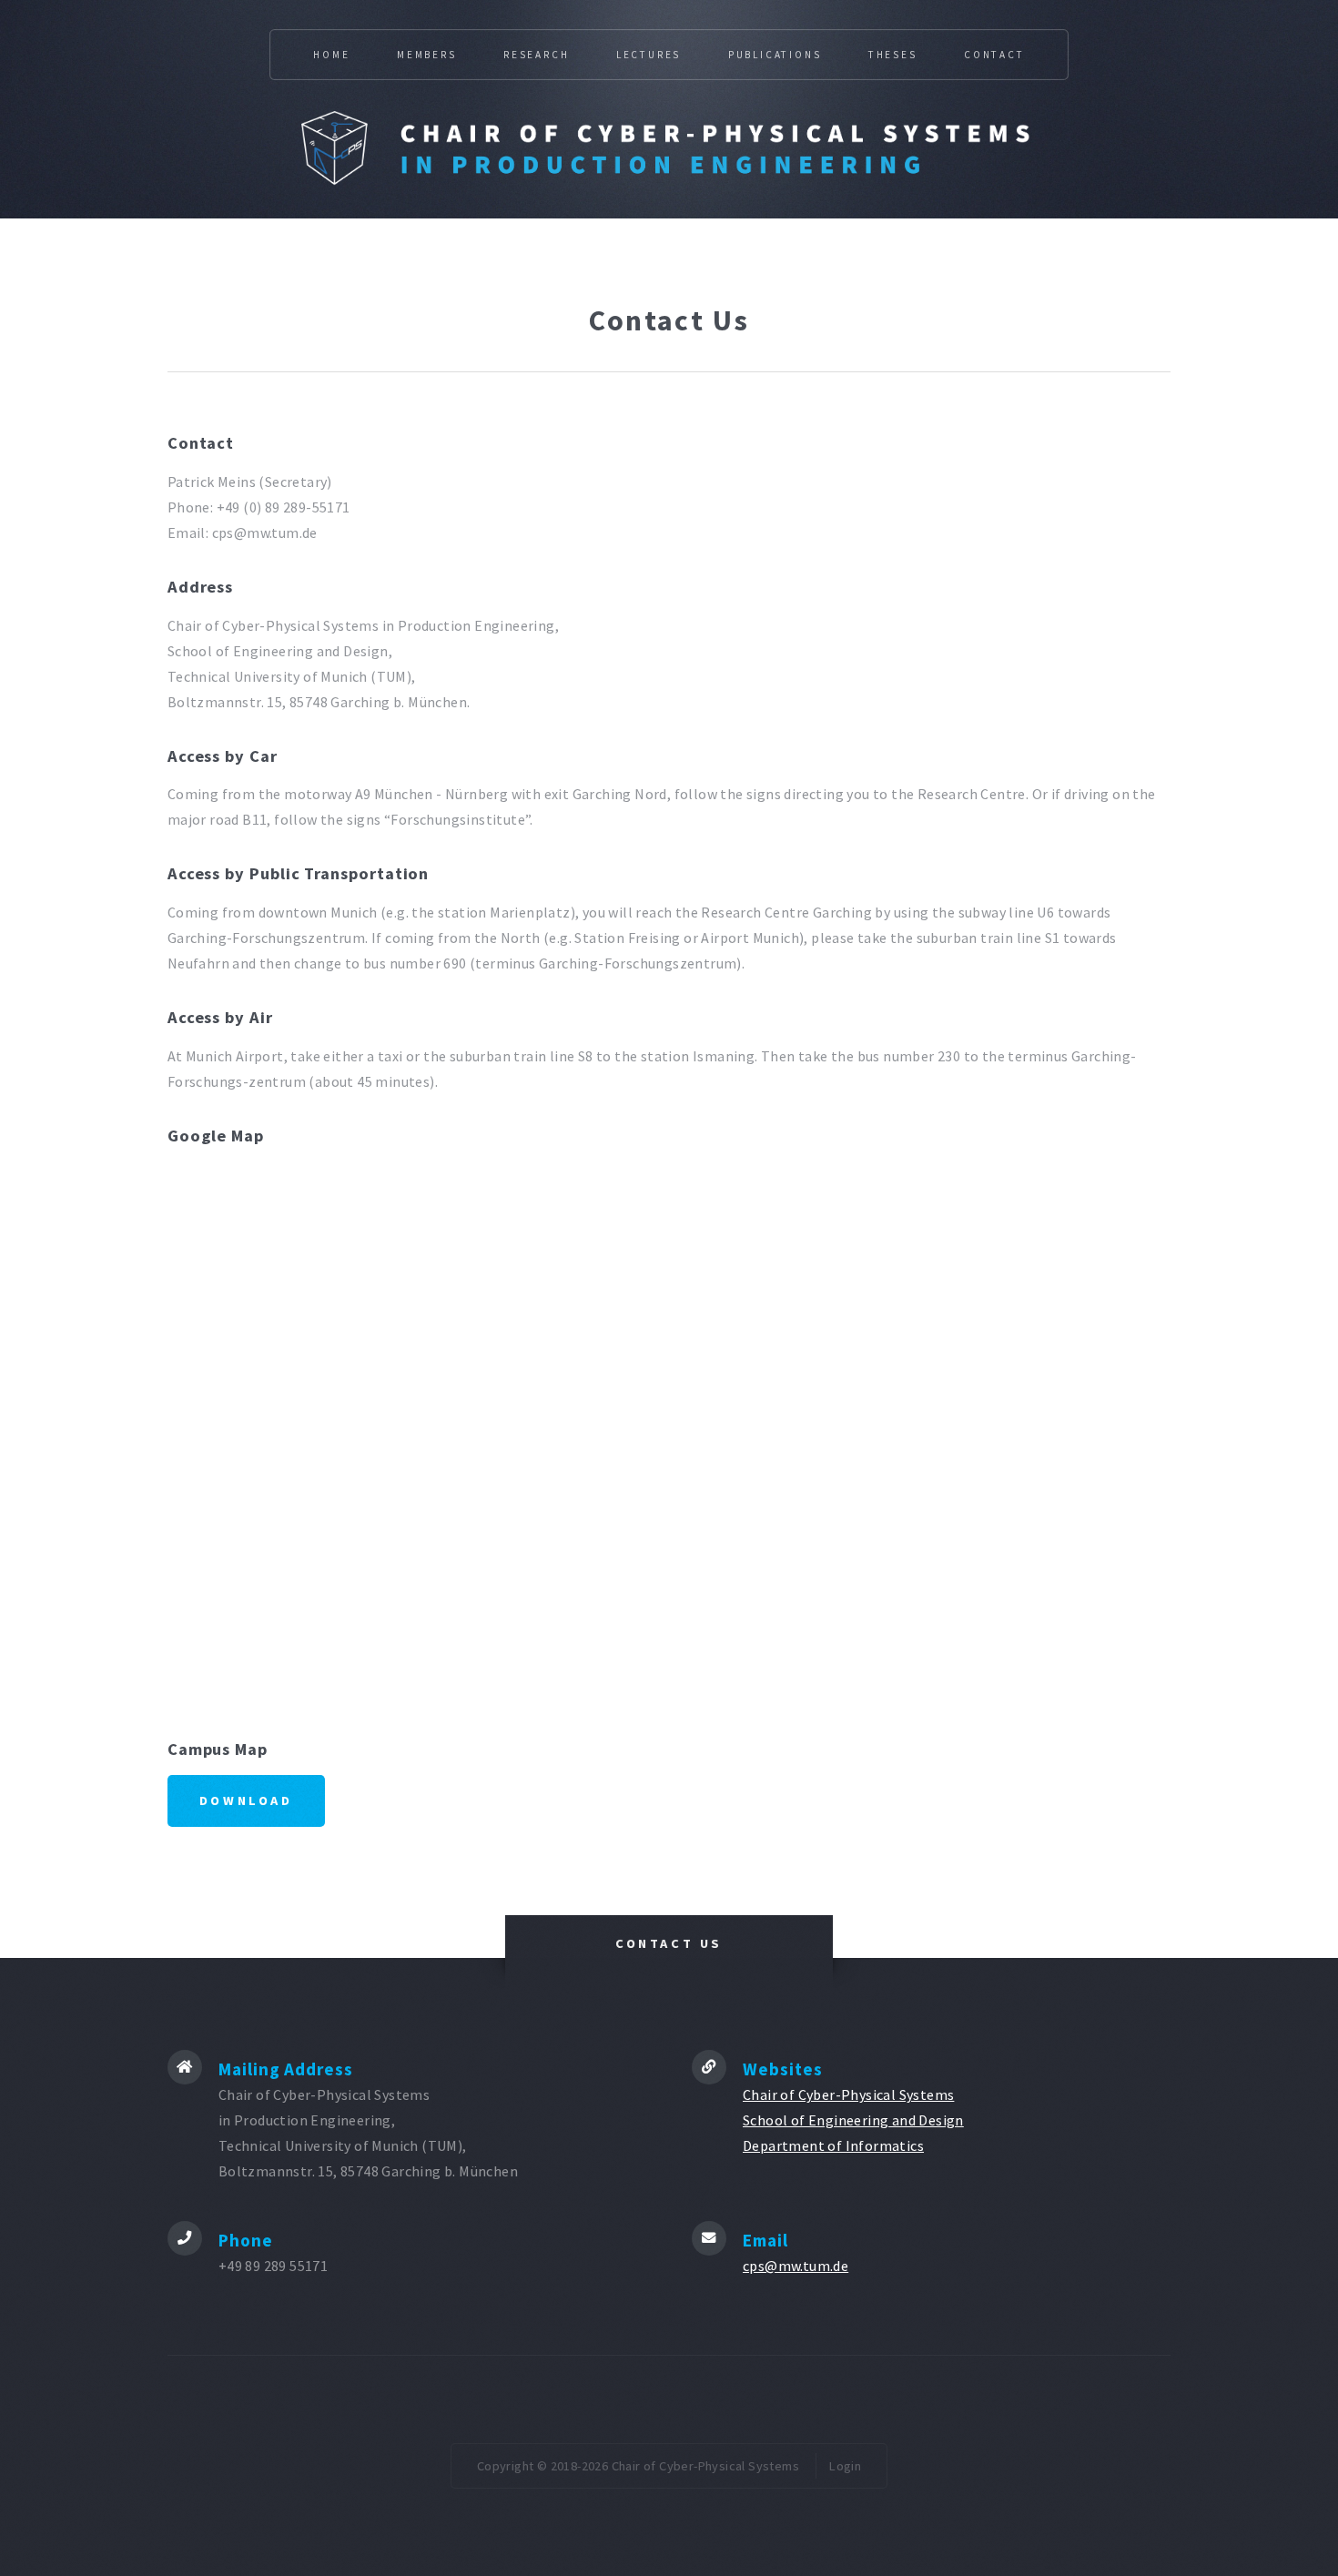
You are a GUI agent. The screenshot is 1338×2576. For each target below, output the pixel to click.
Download (246, 1800)
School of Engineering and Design (853, 2120)
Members (427, 55)
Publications (775, 55)
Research (536, 55)
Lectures (649, 55)
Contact (994, 55)
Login (845, 2466)
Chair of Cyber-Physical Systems (848, 2094)
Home (331, 55)
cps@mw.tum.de (796, 2266)
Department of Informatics (833, 2145)
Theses (893, 55)
